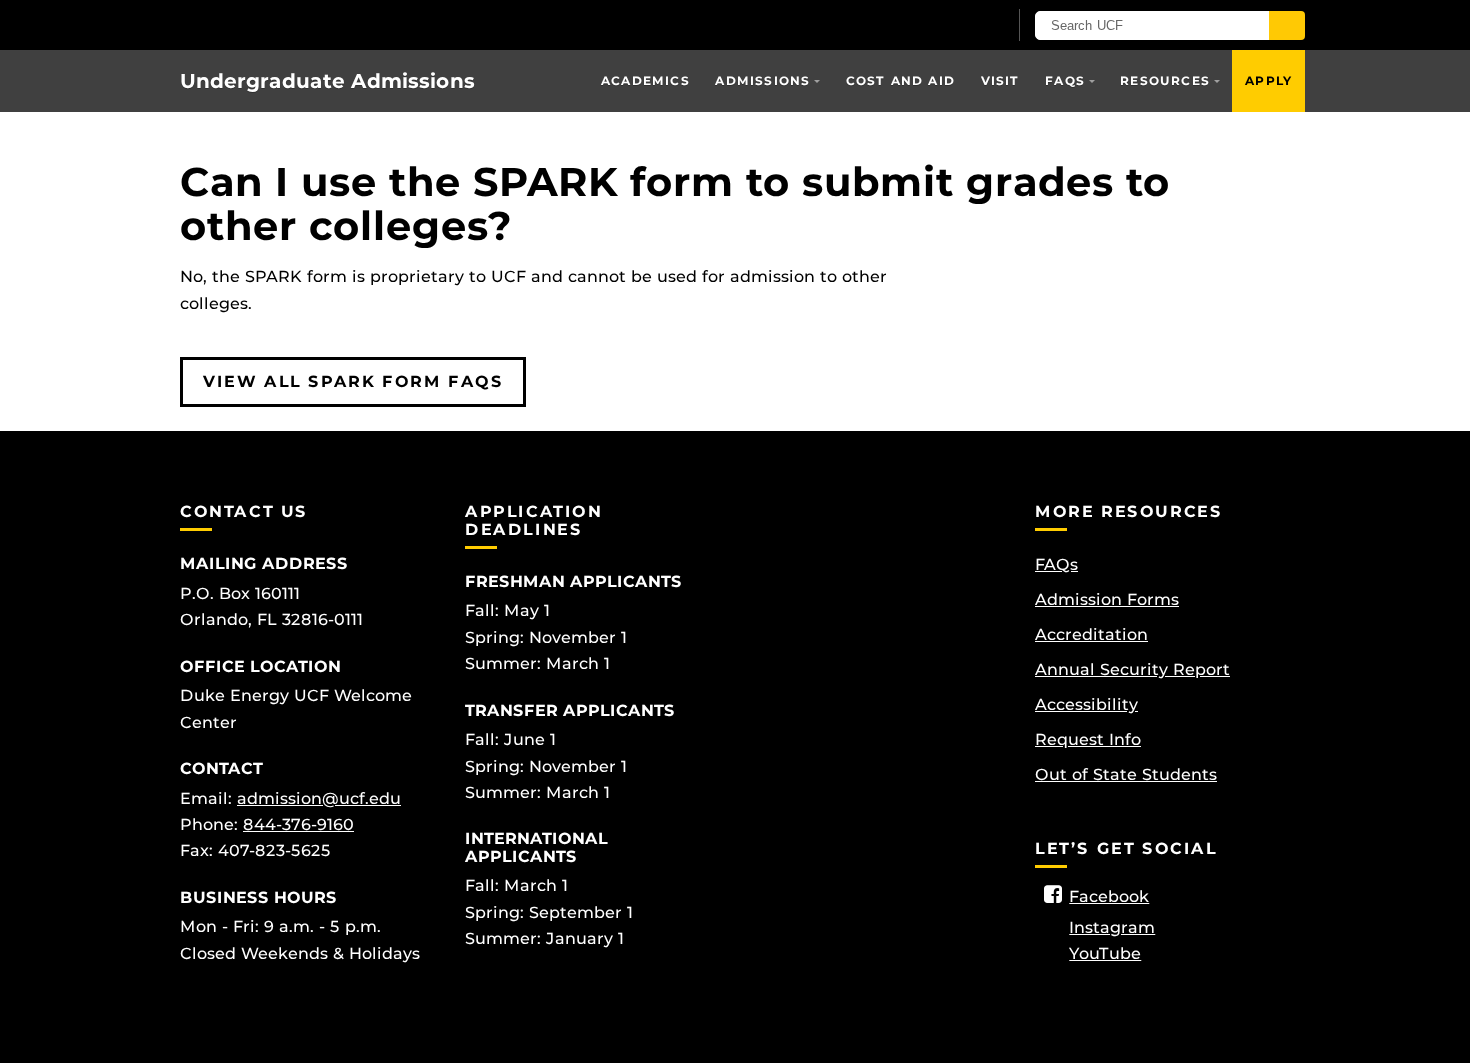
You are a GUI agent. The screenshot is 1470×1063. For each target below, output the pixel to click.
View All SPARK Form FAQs (353, 381)
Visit (1000, 80)
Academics (645, 80)
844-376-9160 (298, 824)
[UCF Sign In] (942, 26)
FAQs (1065, 80)
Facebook (1109, 896)
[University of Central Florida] (326, 24)
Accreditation (1091, 634)
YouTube (1105, 953)
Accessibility (1086, 704)
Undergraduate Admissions (327, 81)
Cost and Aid (900, 80)
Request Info (1088, 739)
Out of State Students (1126, 774)
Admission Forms (1107, 599)
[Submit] (1287, 25)
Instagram (1112, 927)
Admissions (762, 80)
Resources (1165, 80)
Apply (1268, 80)
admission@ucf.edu (319, 798)
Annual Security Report (1132, 669)
